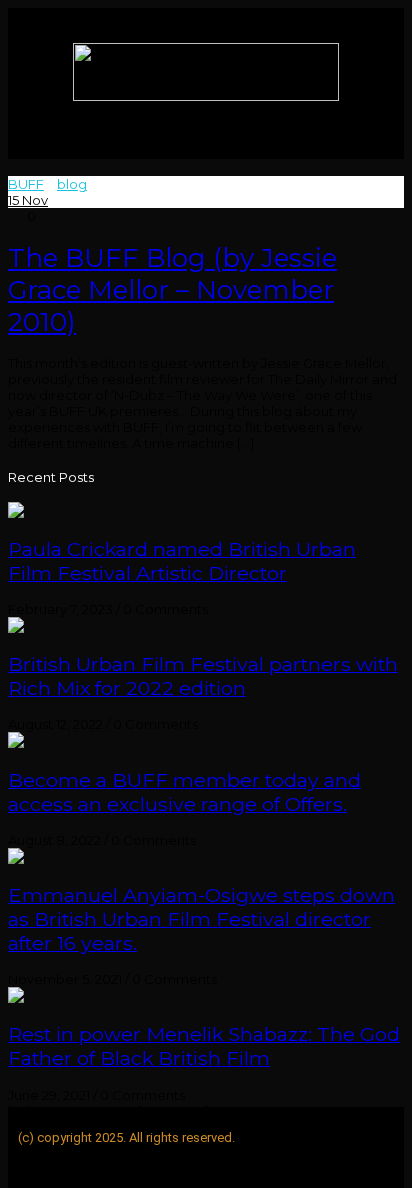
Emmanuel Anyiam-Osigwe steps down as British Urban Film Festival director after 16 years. (201, 919)
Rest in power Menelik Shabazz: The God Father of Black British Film (204, 1046)
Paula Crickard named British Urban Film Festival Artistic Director (182, 561)
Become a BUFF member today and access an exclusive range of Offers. (184, 792)
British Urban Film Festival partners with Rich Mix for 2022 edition (203, 676)
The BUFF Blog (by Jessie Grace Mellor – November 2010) (172, 290)
